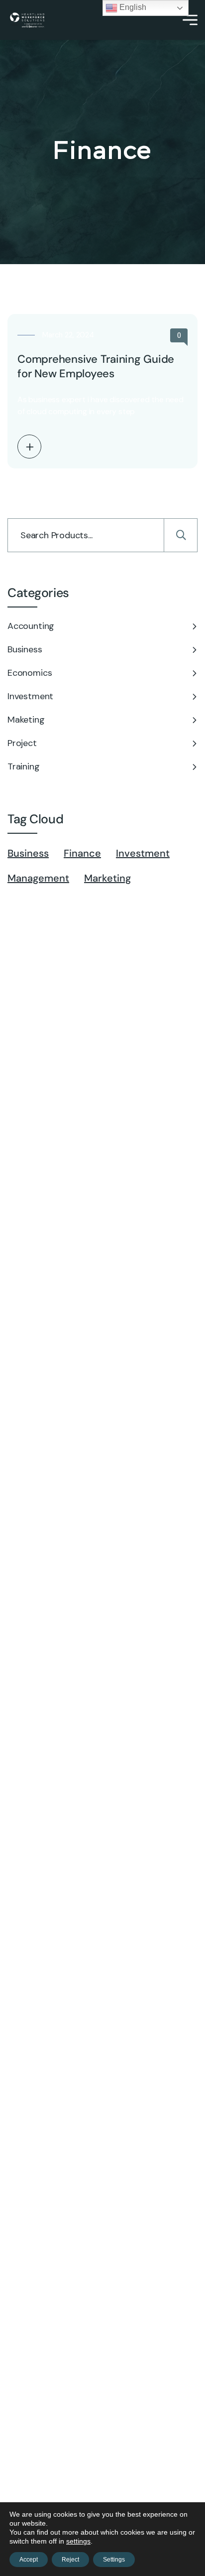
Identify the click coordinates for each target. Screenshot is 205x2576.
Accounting (31, 626)
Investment (30, 696)
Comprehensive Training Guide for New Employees (96, 366)
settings (78, 2541)
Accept (29, 2560)
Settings (114, 2560)
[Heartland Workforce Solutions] (27, 20)
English (132, 7)
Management (38, 878)
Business (25, 649)
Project (22, 743)
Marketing (107, 878)
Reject (70, 2560)
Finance (82, 853)
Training (24, 766)
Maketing (26, 720)
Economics (30, 673)
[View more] (29, 447)
